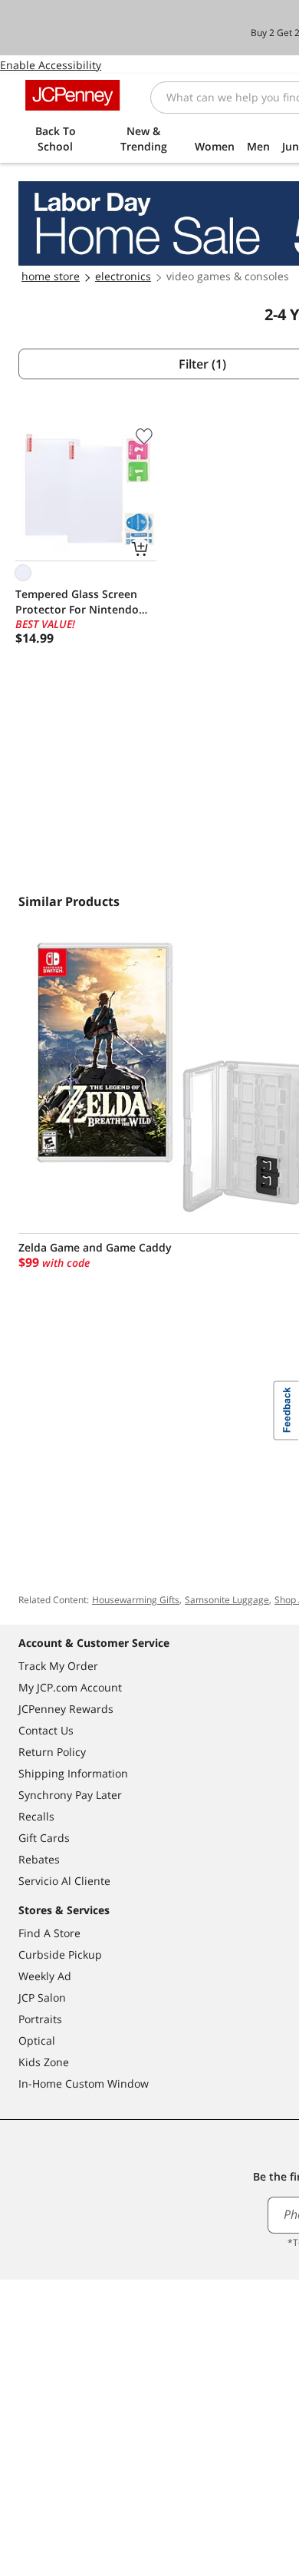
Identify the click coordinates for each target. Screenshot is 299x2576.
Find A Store (49, 1933)
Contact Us (46, 1730)
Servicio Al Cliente (64, 1881)
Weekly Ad (45, 1976)
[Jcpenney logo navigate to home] (72, 95)
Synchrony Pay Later (70, 1795)
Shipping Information (73, 1773)
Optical (37, 2040)
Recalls (36, 1816)
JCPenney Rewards (66, 1709)
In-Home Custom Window (84, 2083)
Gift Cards (44, 1838)
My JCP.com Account (70, 1687)
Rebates (39, 1859)
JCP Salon (42, 1997)
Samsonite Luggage (227, 1600)
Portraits (40, 2019)
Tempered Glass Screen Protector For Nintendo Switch (77, 602)
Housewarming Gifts (136, 1600)
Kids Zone (44, 2062)
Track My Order (58, 1666)
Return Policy (52, 1752)
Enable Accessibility (51, 65)
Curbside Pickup (60, 1954)
